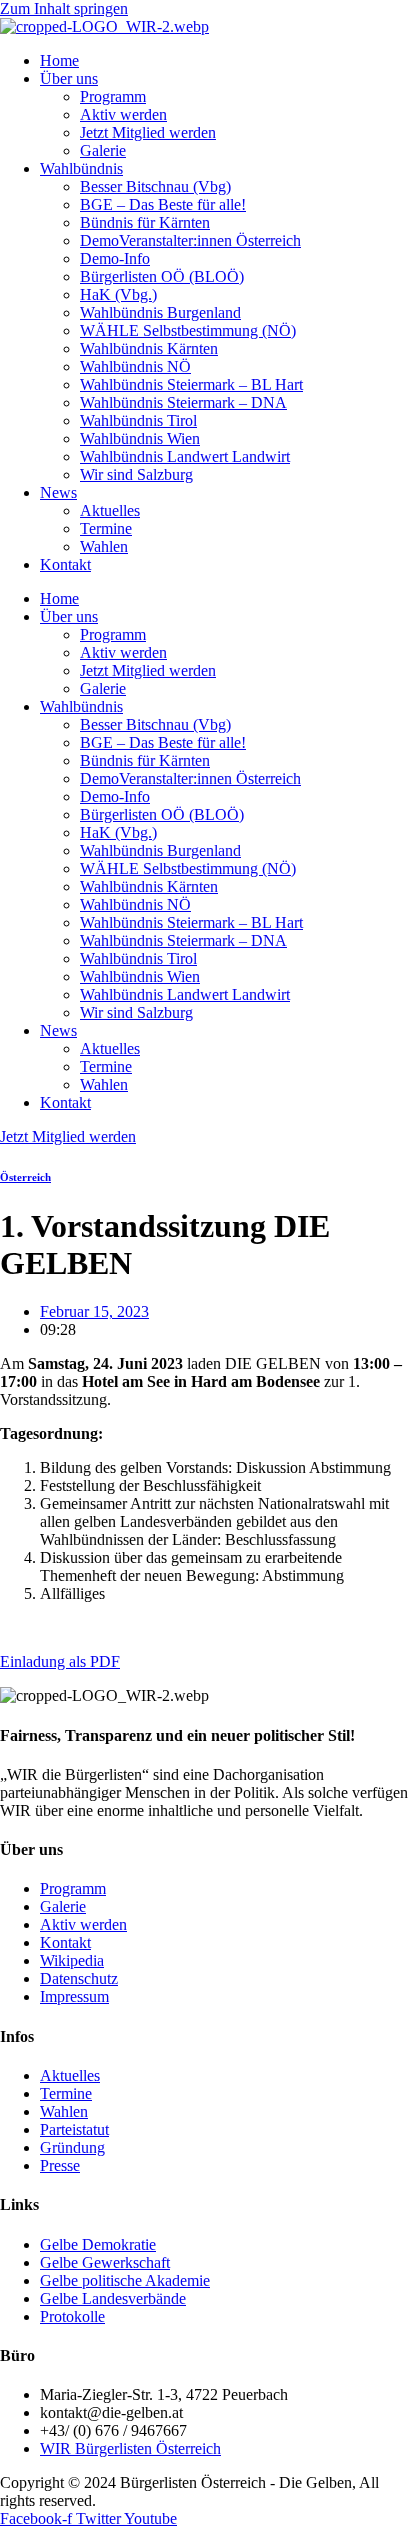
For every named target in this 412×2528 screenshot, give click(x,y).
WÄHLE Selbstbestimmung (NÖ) (188, 330)
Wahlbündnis (81, 168)
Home (59, 60)
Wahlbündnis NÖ (135, 366)
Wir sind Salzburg (136, 474)
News (58, 492)
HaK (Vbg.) (118, 294)
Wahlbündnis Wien (140, 438)
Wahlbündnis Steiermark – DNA (183, 402)
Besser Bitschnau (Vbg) (155, 186)
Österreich (25, 1177)
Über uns (69, 78)
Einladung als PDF (60, 1661)
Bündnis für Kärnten (145, 222)
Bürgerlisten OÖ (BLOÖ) (162, 276)
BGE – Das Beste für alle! (163, 204)
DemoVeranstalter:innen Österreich (190, 240)
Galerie (103, 150)
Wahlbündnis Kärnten (149, 348)
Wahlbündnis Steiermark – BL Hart (191, 384)
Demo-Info (115, 258)
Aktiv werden (123, 114)
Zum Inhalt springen (64, 8)
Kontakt (65, 564)
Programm (113, 96)
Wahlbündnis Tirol (138, 420)
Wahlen (104, 546)
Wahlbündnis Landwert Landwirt (185, 456)
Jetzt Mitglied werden (148, 132)
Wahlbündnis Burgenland (160, 312)
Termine (106, 528)
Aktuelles (110, 510)
